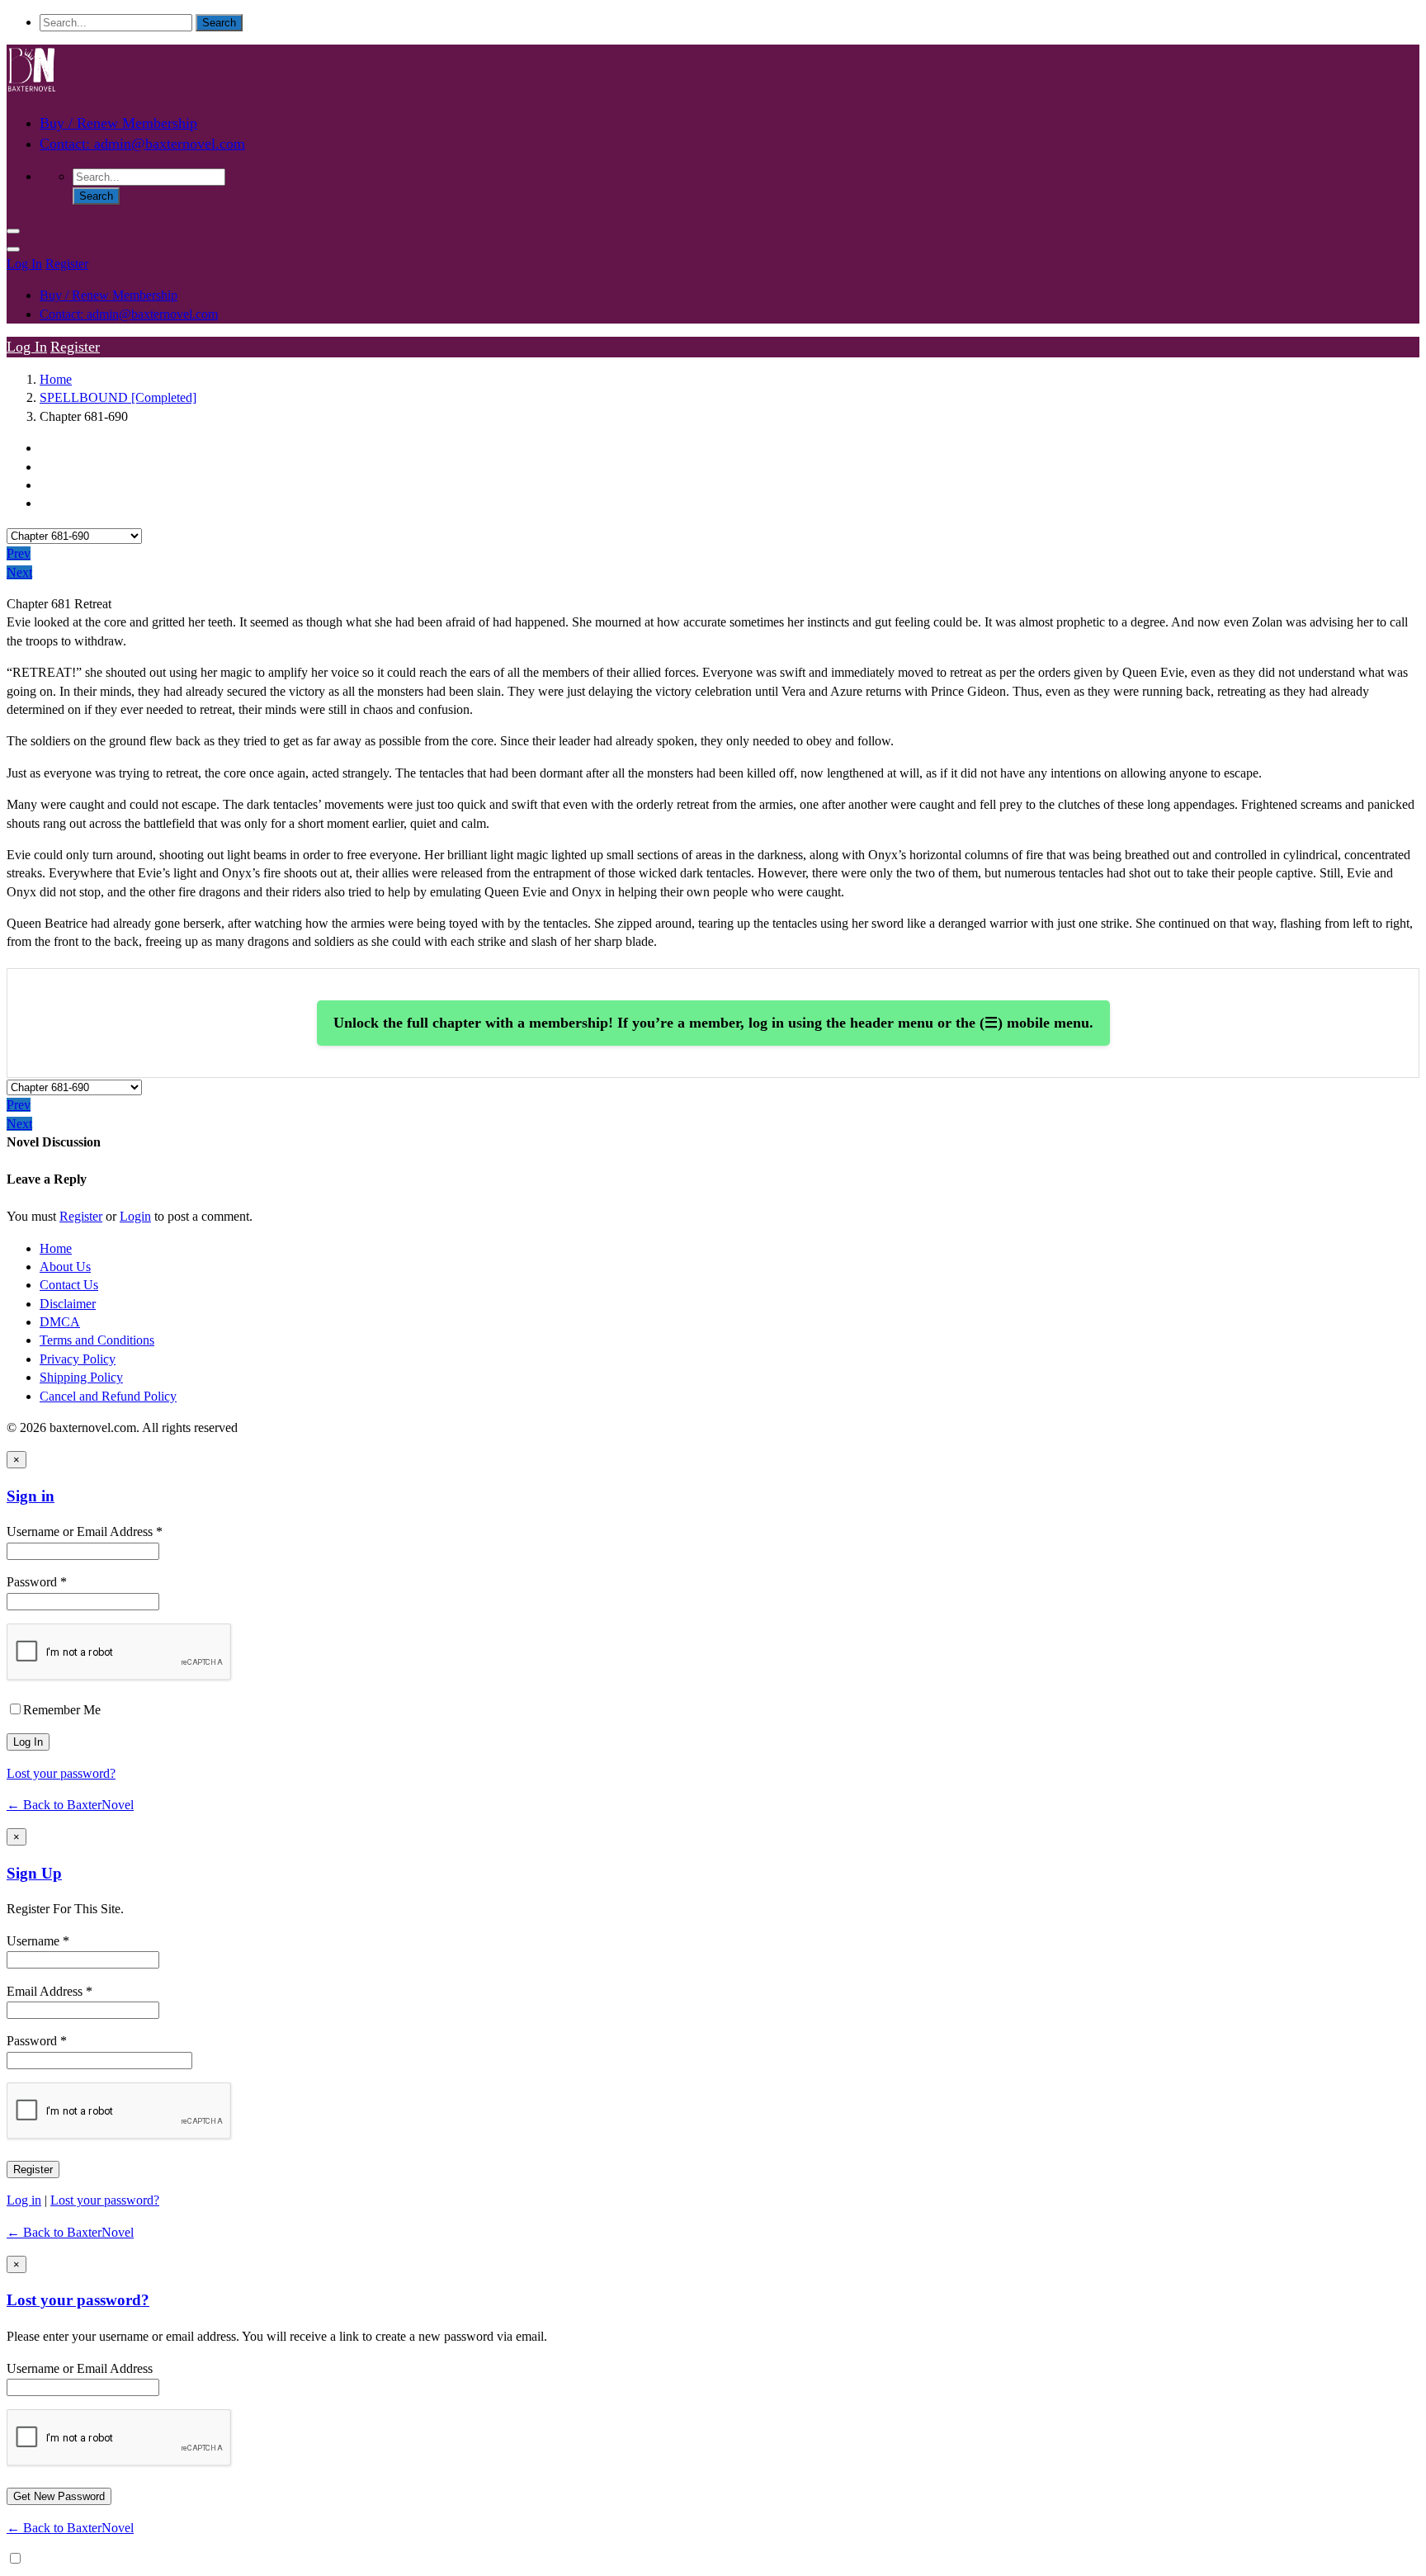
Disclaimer (68, 1304)
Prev (19, 553)
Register (67, 264)
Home (56, 379)
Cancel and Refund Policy (108, 1396)
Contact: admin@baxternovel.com (142, 144)
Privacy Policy (78, 1359)
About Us (65, 1267)
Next (19, 572)
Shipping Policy (81, 1377)
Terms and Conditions (97, 1340)
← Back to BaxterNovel (70, 1805)
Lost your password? (61, 1773)
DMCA (60, 1322)
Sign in (31, 1496)
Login (135, 1216)
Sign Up (34, 1873)
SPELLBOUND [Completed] (118, 397)
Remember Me (62, 1710)
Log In (24, 264)
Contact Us (69, 1285)
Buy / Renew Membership (118, 123)
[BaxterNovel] (31, 90)
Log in (24, 2200)
